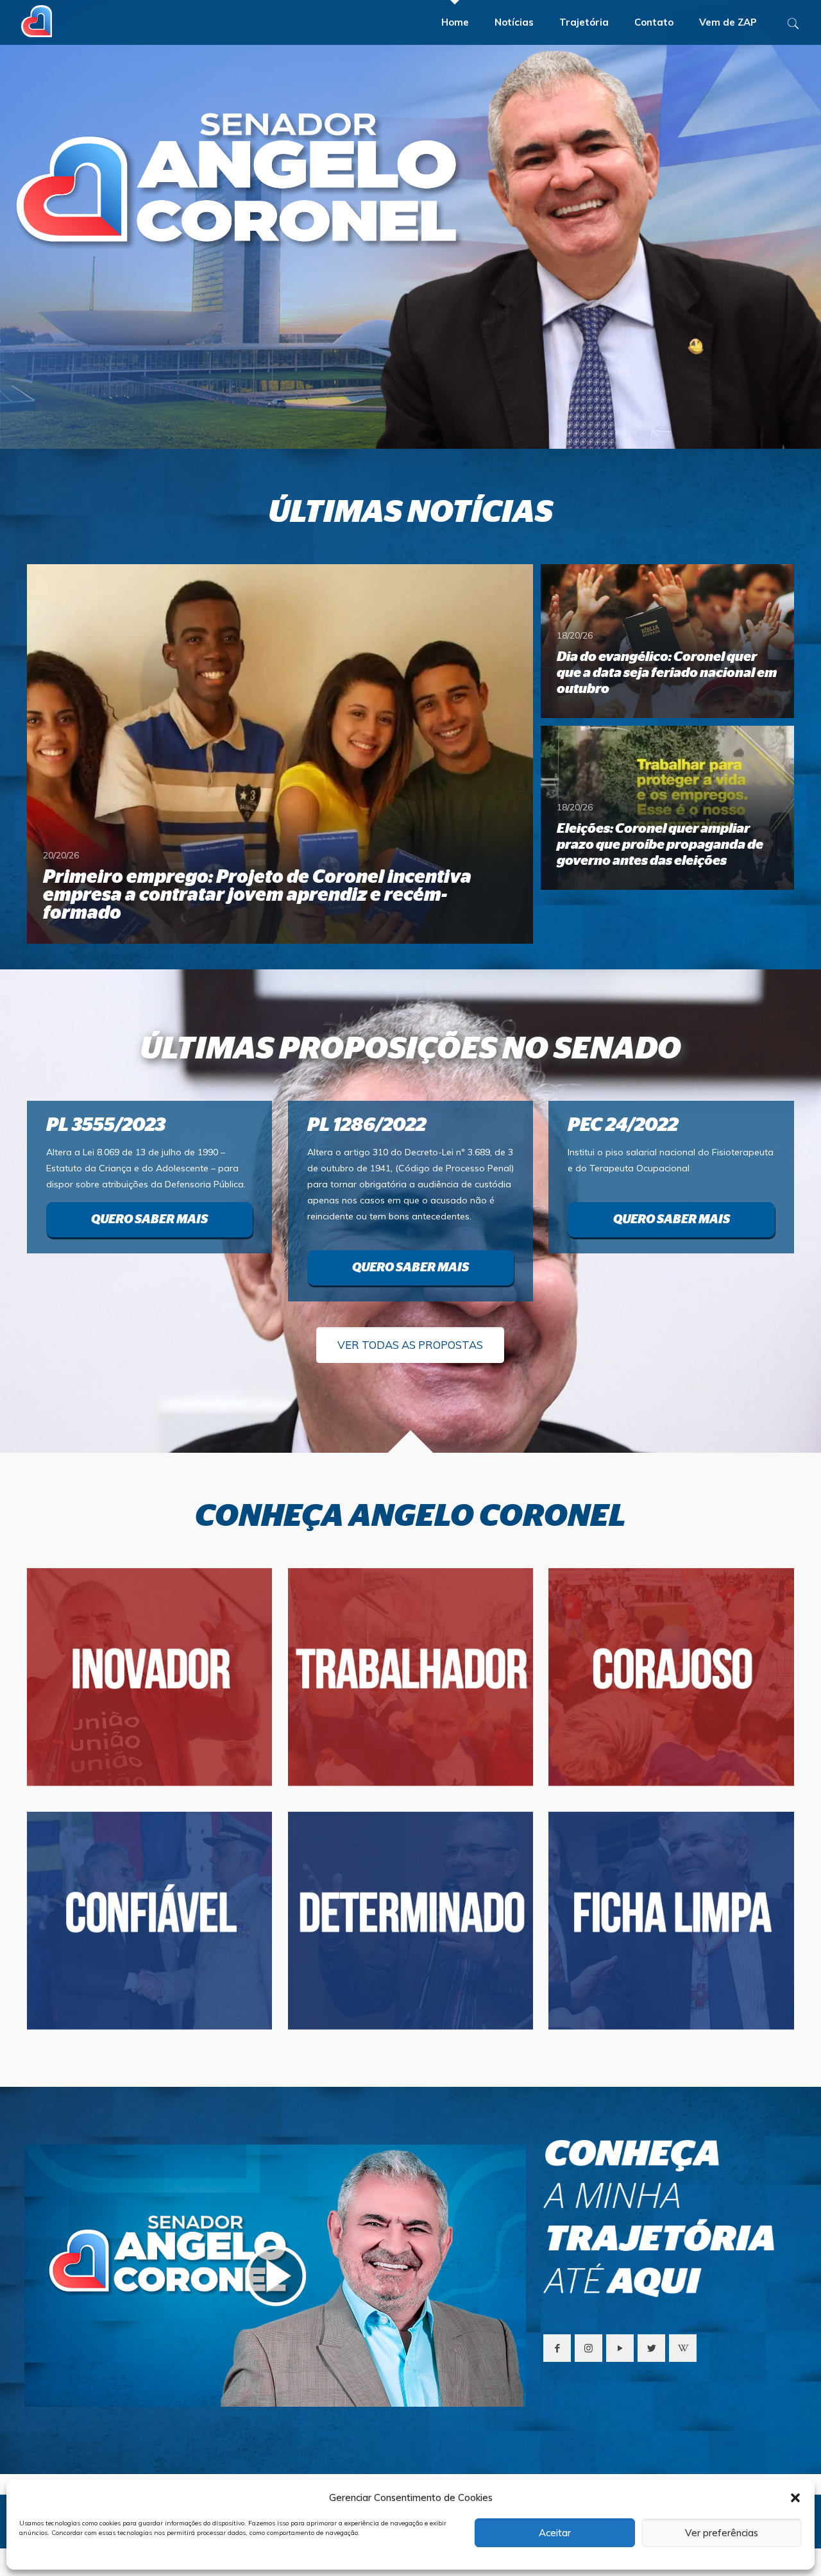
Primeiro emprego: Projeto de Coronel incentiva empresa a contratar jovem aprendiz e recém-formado (257, 895)
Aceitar (555, 2533)
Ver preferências (722, 2533)
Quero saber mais (149, 1220)
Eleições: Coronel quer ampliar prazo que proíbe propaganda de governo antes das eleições (660, 845)
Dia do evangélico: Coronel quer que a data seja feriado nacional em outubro (667, 673)
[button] (795, 2498)
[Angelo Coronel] (37, 17)
